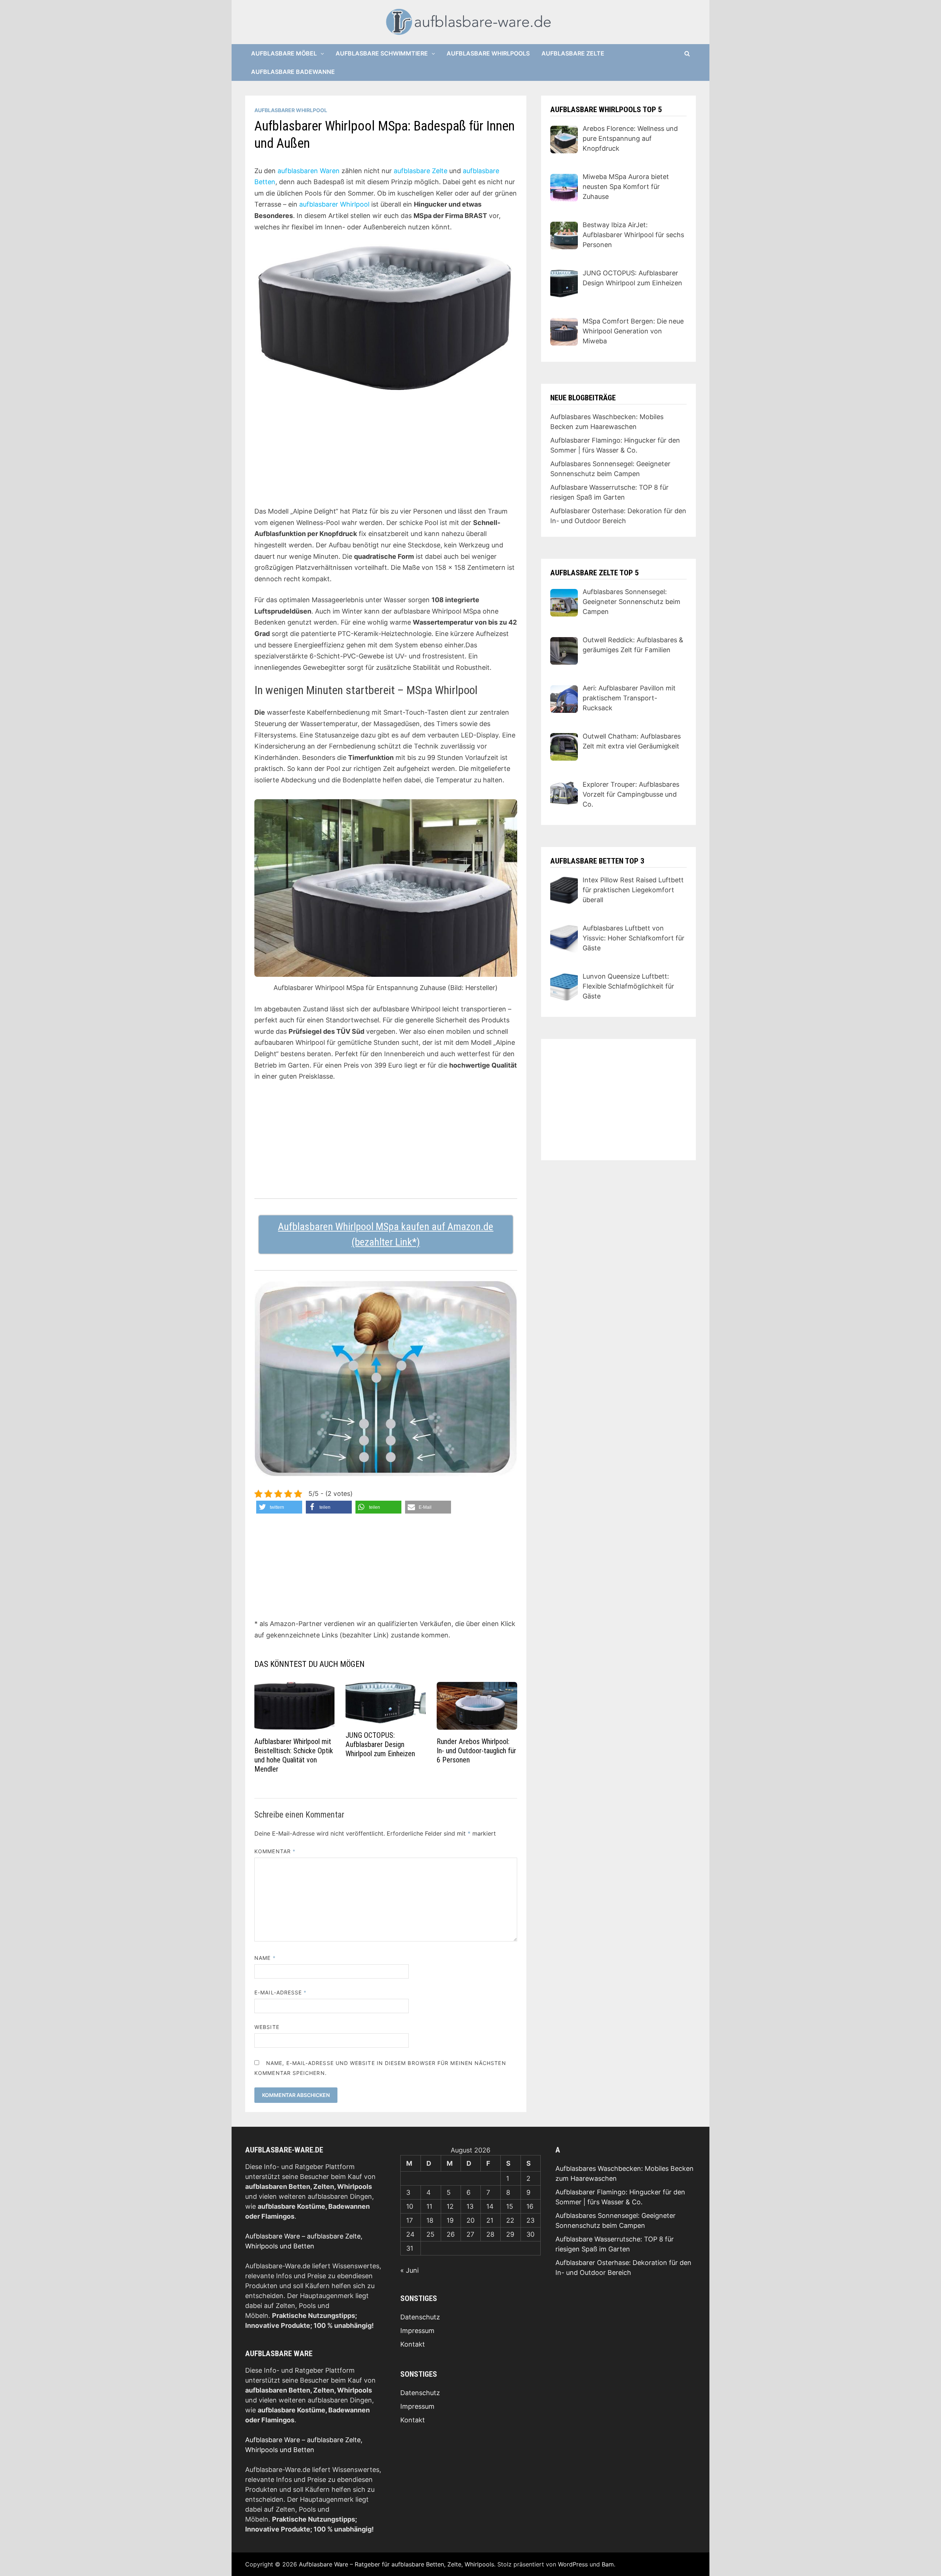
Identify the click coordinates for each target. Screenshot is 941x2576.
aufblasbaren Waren (309, 171)
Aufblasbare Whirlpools (488, 53)
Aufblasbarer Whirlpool (291, 110)
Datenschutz (420, 2317)
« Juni (409, 2270)
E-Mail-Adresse (280, 1992)
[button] (279, 1507)
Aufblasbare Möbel (284, 53)
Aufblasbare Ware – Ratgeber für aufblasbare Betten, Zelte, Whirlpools (396, 2564)
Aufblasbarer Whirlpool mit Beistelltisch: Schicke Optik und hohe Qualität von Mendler (294, 1755)
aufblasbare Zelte (421, 171)
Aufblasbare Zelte (573, 53)
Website (267, 2027)
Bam (608, 2564)
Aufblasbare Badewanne (293, 72)
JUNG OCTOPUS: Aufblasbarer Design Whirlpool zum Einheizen (380, 1744)
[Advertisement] (386, 454)
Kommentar (275, 1851)
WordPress (573, 2564)
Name (265, 1958)
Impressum (417, 2331)
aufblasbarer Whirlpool (334, 204)
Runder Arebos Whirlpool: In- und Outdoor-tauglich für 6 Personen (476, 1751)
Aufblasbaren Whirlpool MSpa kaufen (354, 1227)
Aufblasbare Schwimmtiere (382, 53)
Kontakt (413, 2344)
